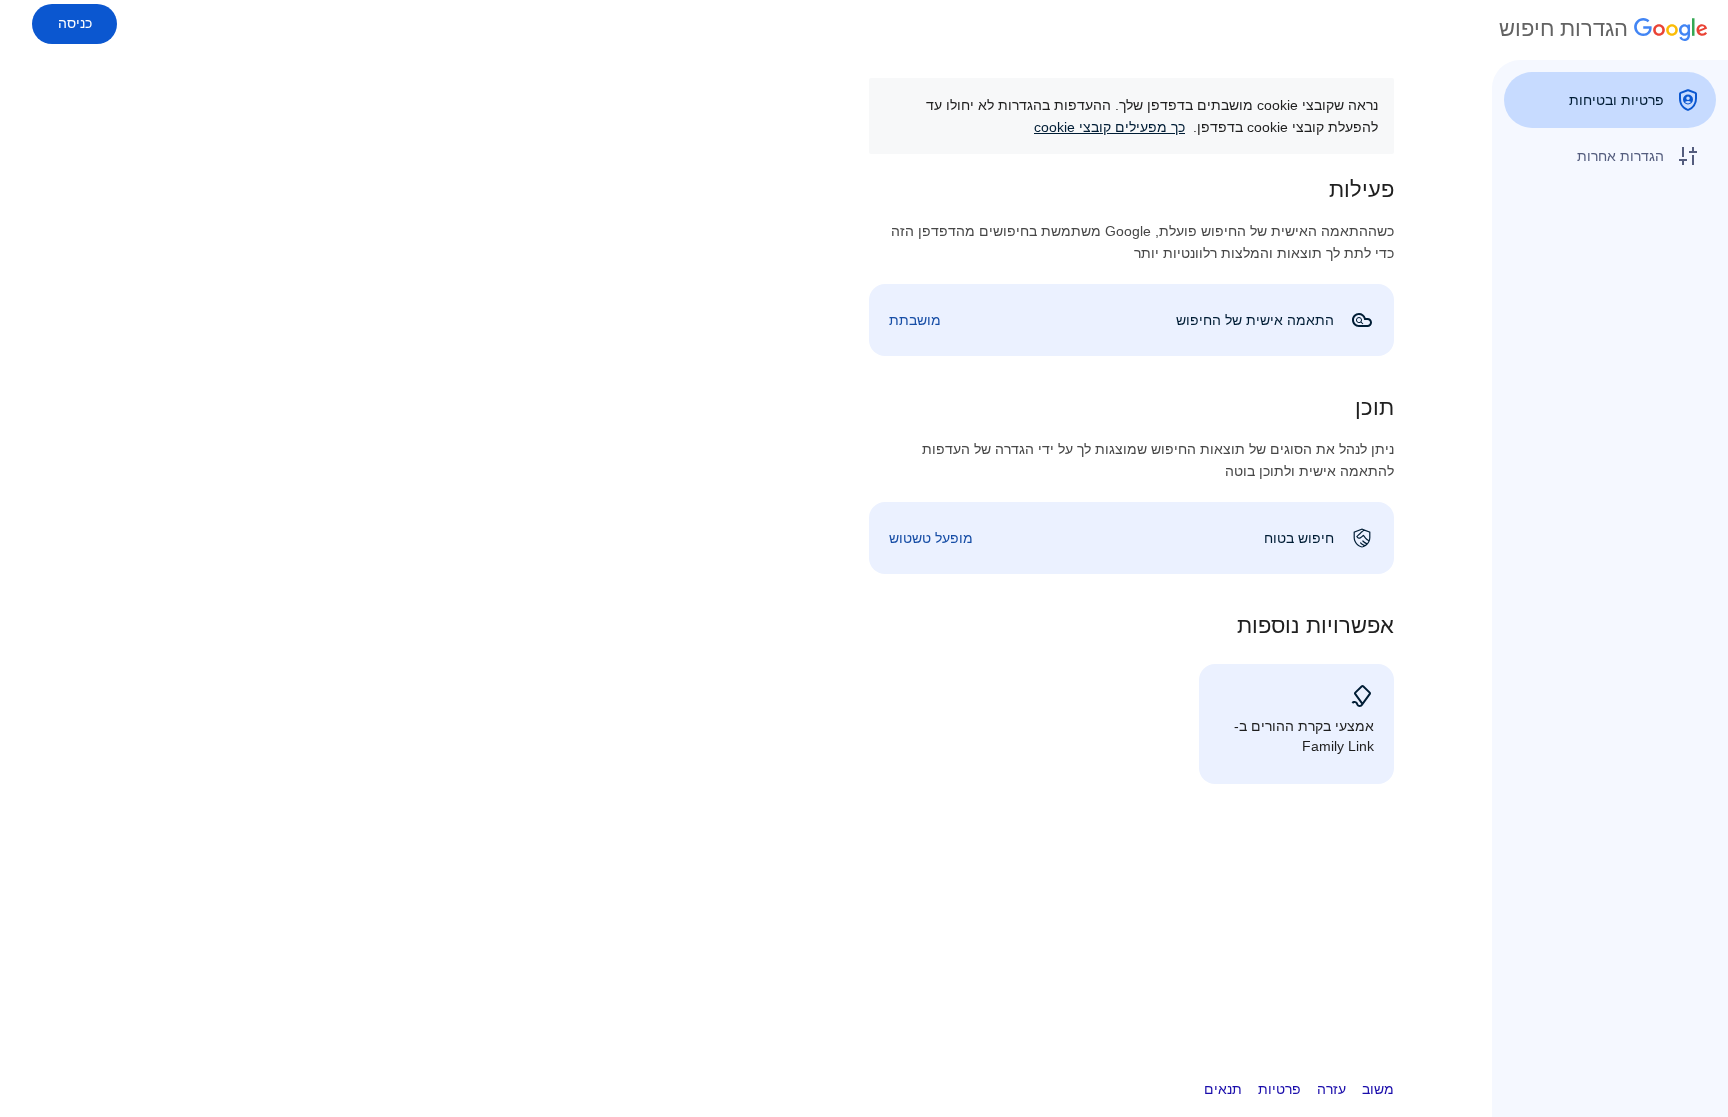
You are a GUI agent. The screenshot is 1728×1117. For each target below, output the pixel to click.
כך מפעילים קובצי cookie (1109, 127)
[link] (1131, 320)
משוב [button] (1378, 1089)
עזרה (1331, 1089)
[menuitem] (1610, 100)
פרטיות (1279, 1089)
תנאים (1223, 1089)
